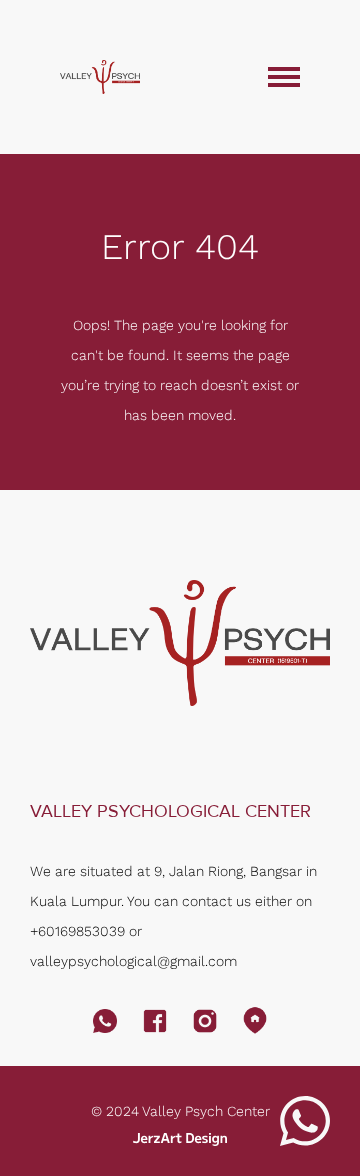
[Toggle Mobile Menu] (284, 77)
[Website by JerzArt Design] (180, 1138)
